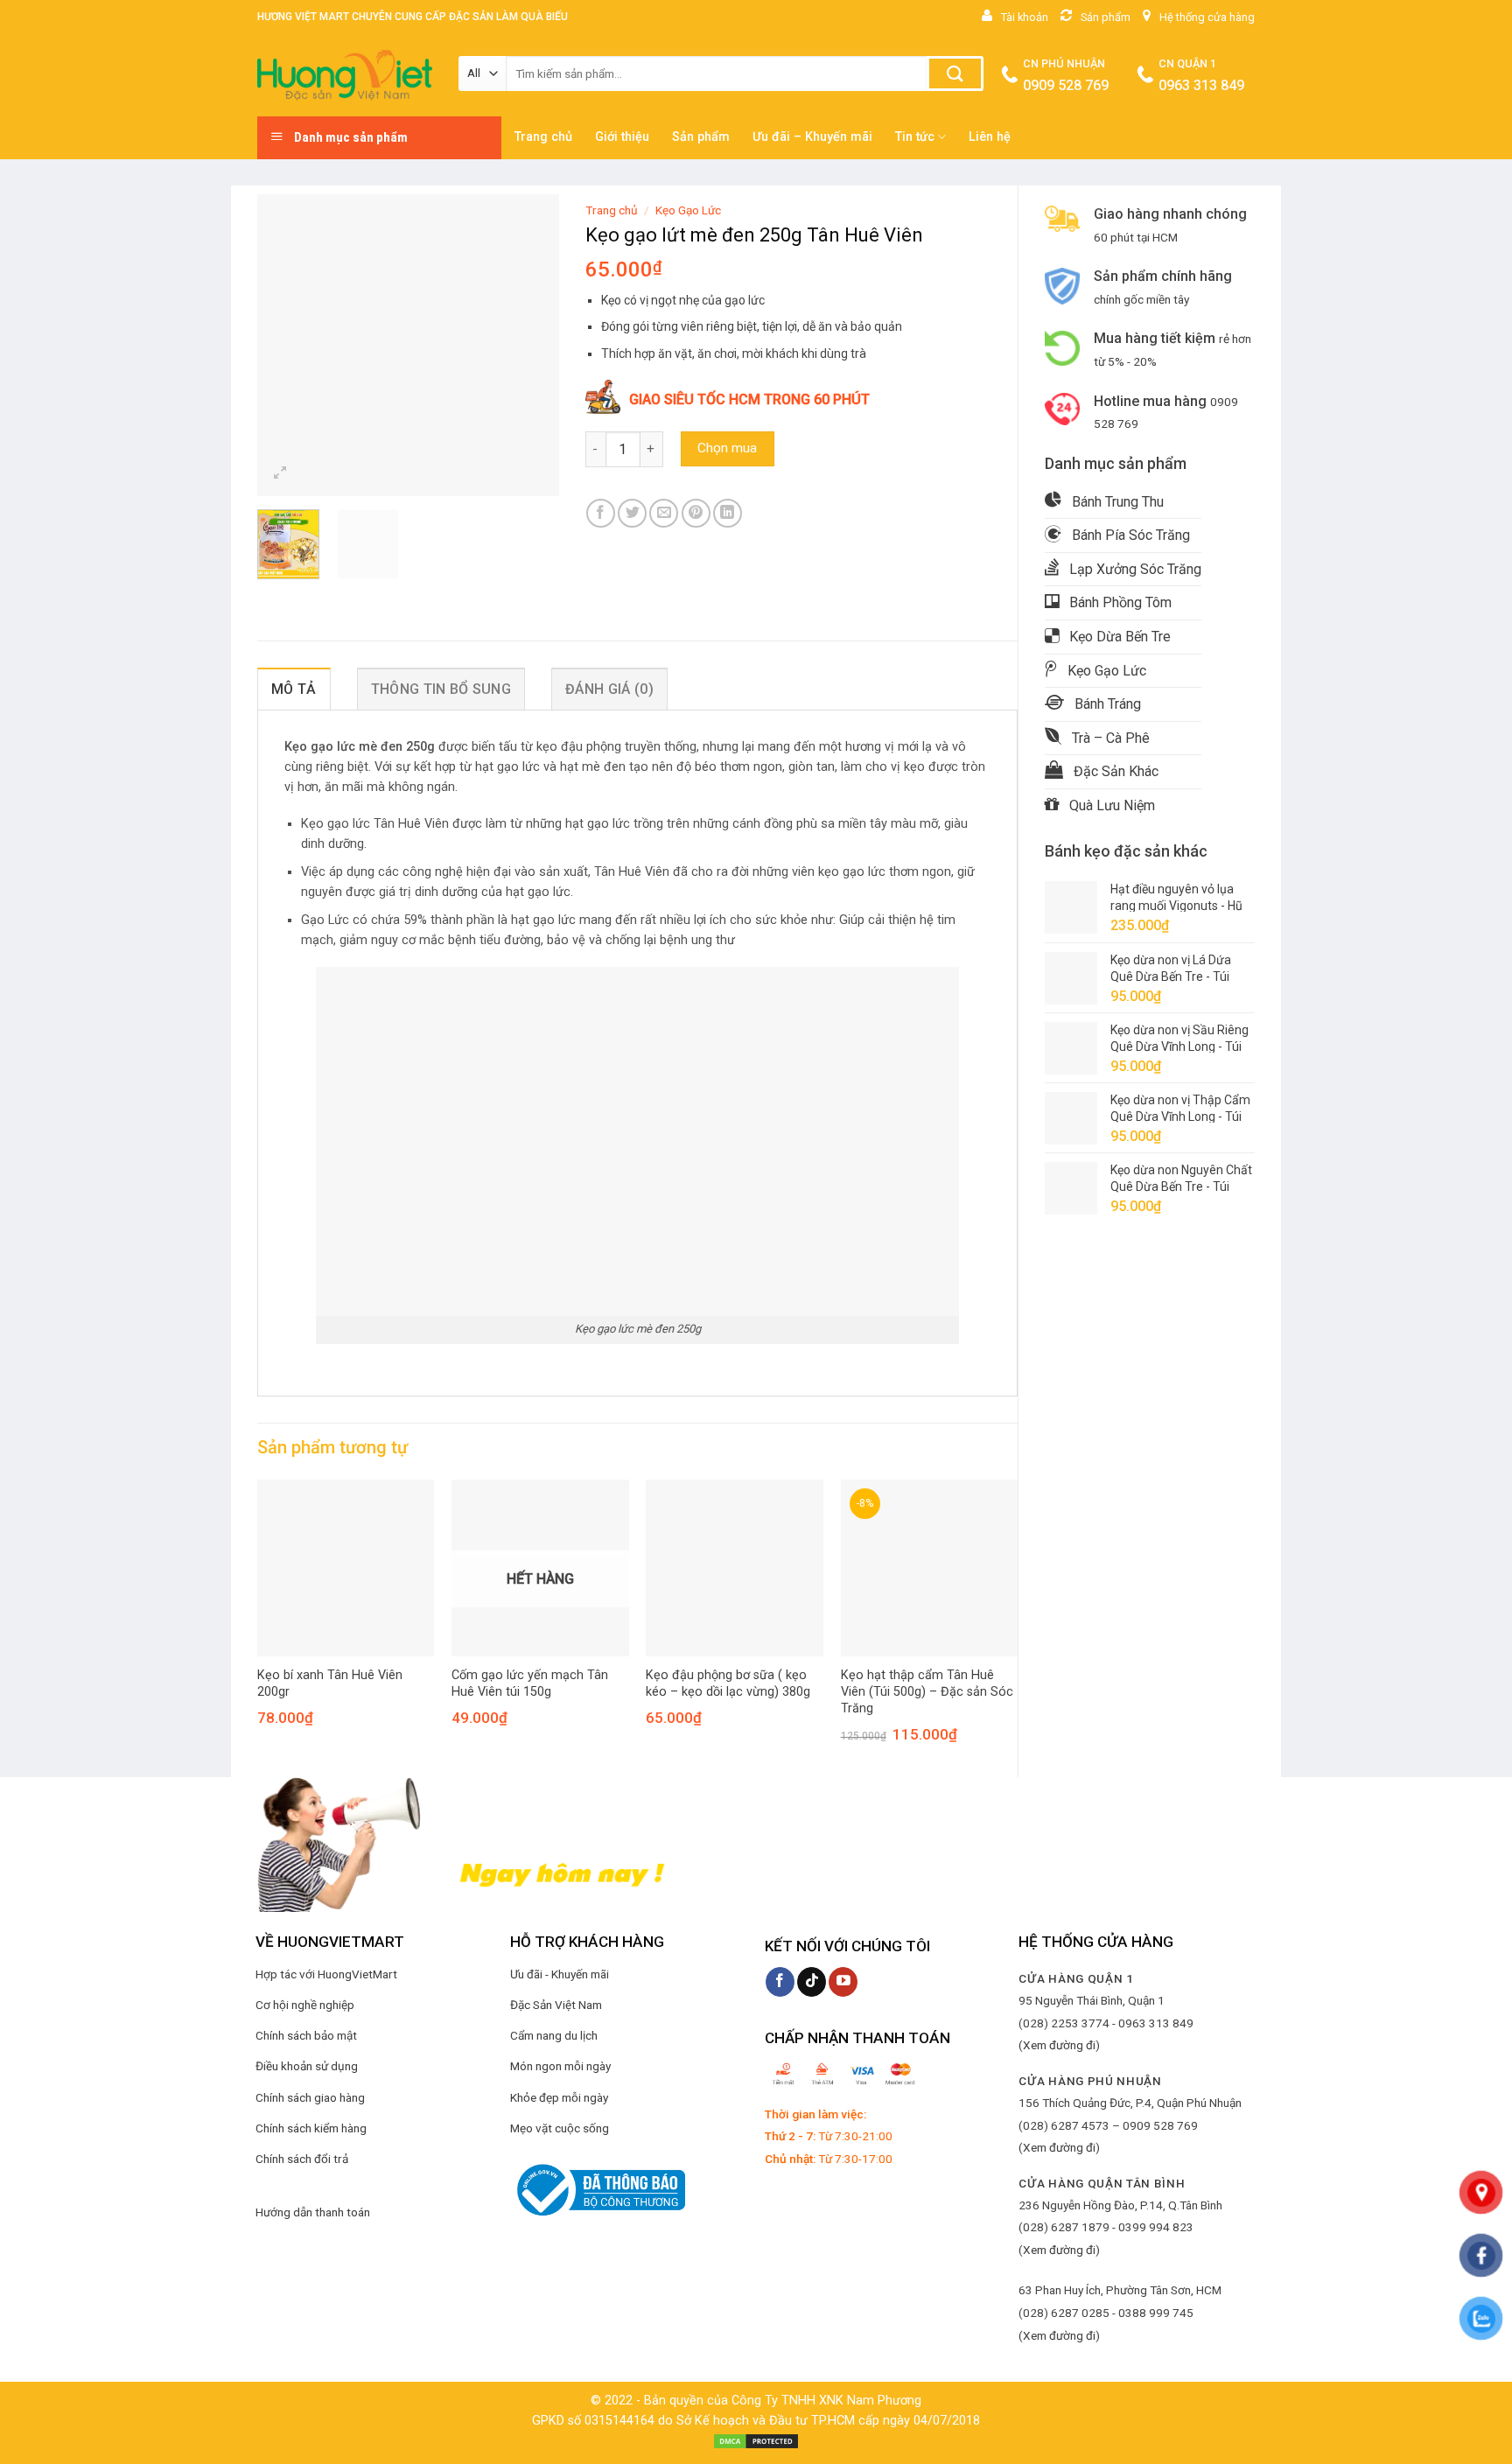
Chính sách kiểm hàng (311, 2128)
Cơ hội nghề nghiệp (305, 2005)
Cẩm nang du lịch (554, 2035)
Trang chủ (543, 137)
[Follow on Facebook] (780, 1982)
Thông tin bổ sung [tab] (441, 689)
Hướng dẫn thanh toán (313, 2212)
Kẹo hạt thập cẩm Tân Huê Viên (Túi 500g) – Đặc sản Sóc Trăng (927, 1691)
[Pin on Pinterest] (696, 513)
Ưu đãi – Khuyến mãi (812, 137)
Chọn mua (727, 448)
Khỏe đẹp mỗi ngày (559, 2097)
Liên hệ (990, 137)
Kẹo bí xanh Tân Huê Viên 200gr (330, 1683)
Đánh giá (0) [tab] (609, 689)
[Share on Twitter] (632, 513)
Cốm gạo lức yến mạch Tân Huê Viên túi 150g (530, 1683)
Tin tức (915, 137)
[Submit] (955, 73)
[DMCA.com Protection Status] (756, 2441)
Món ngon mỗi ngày (560, 2066)
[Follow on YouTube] (843, 1982)
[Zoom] (280, 475)
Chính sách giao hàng (310, 2097)
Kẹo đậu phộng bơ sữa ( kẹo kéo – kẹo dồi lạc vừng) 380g (728, 1683)
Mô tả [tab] (294, 689)
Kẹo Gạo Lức (688, 210)
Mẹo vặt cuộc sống (560, 2128)
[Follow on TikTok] (812, 1982)
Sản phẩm (701, 137)
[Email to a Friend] (664, 513)
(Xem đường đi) (1059, 2045)
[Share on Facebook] (601, 513)
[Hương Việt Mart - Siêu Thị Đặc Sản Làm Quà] (345, 75)
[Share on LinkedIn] (728, 513)
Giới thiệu (622, 137)
